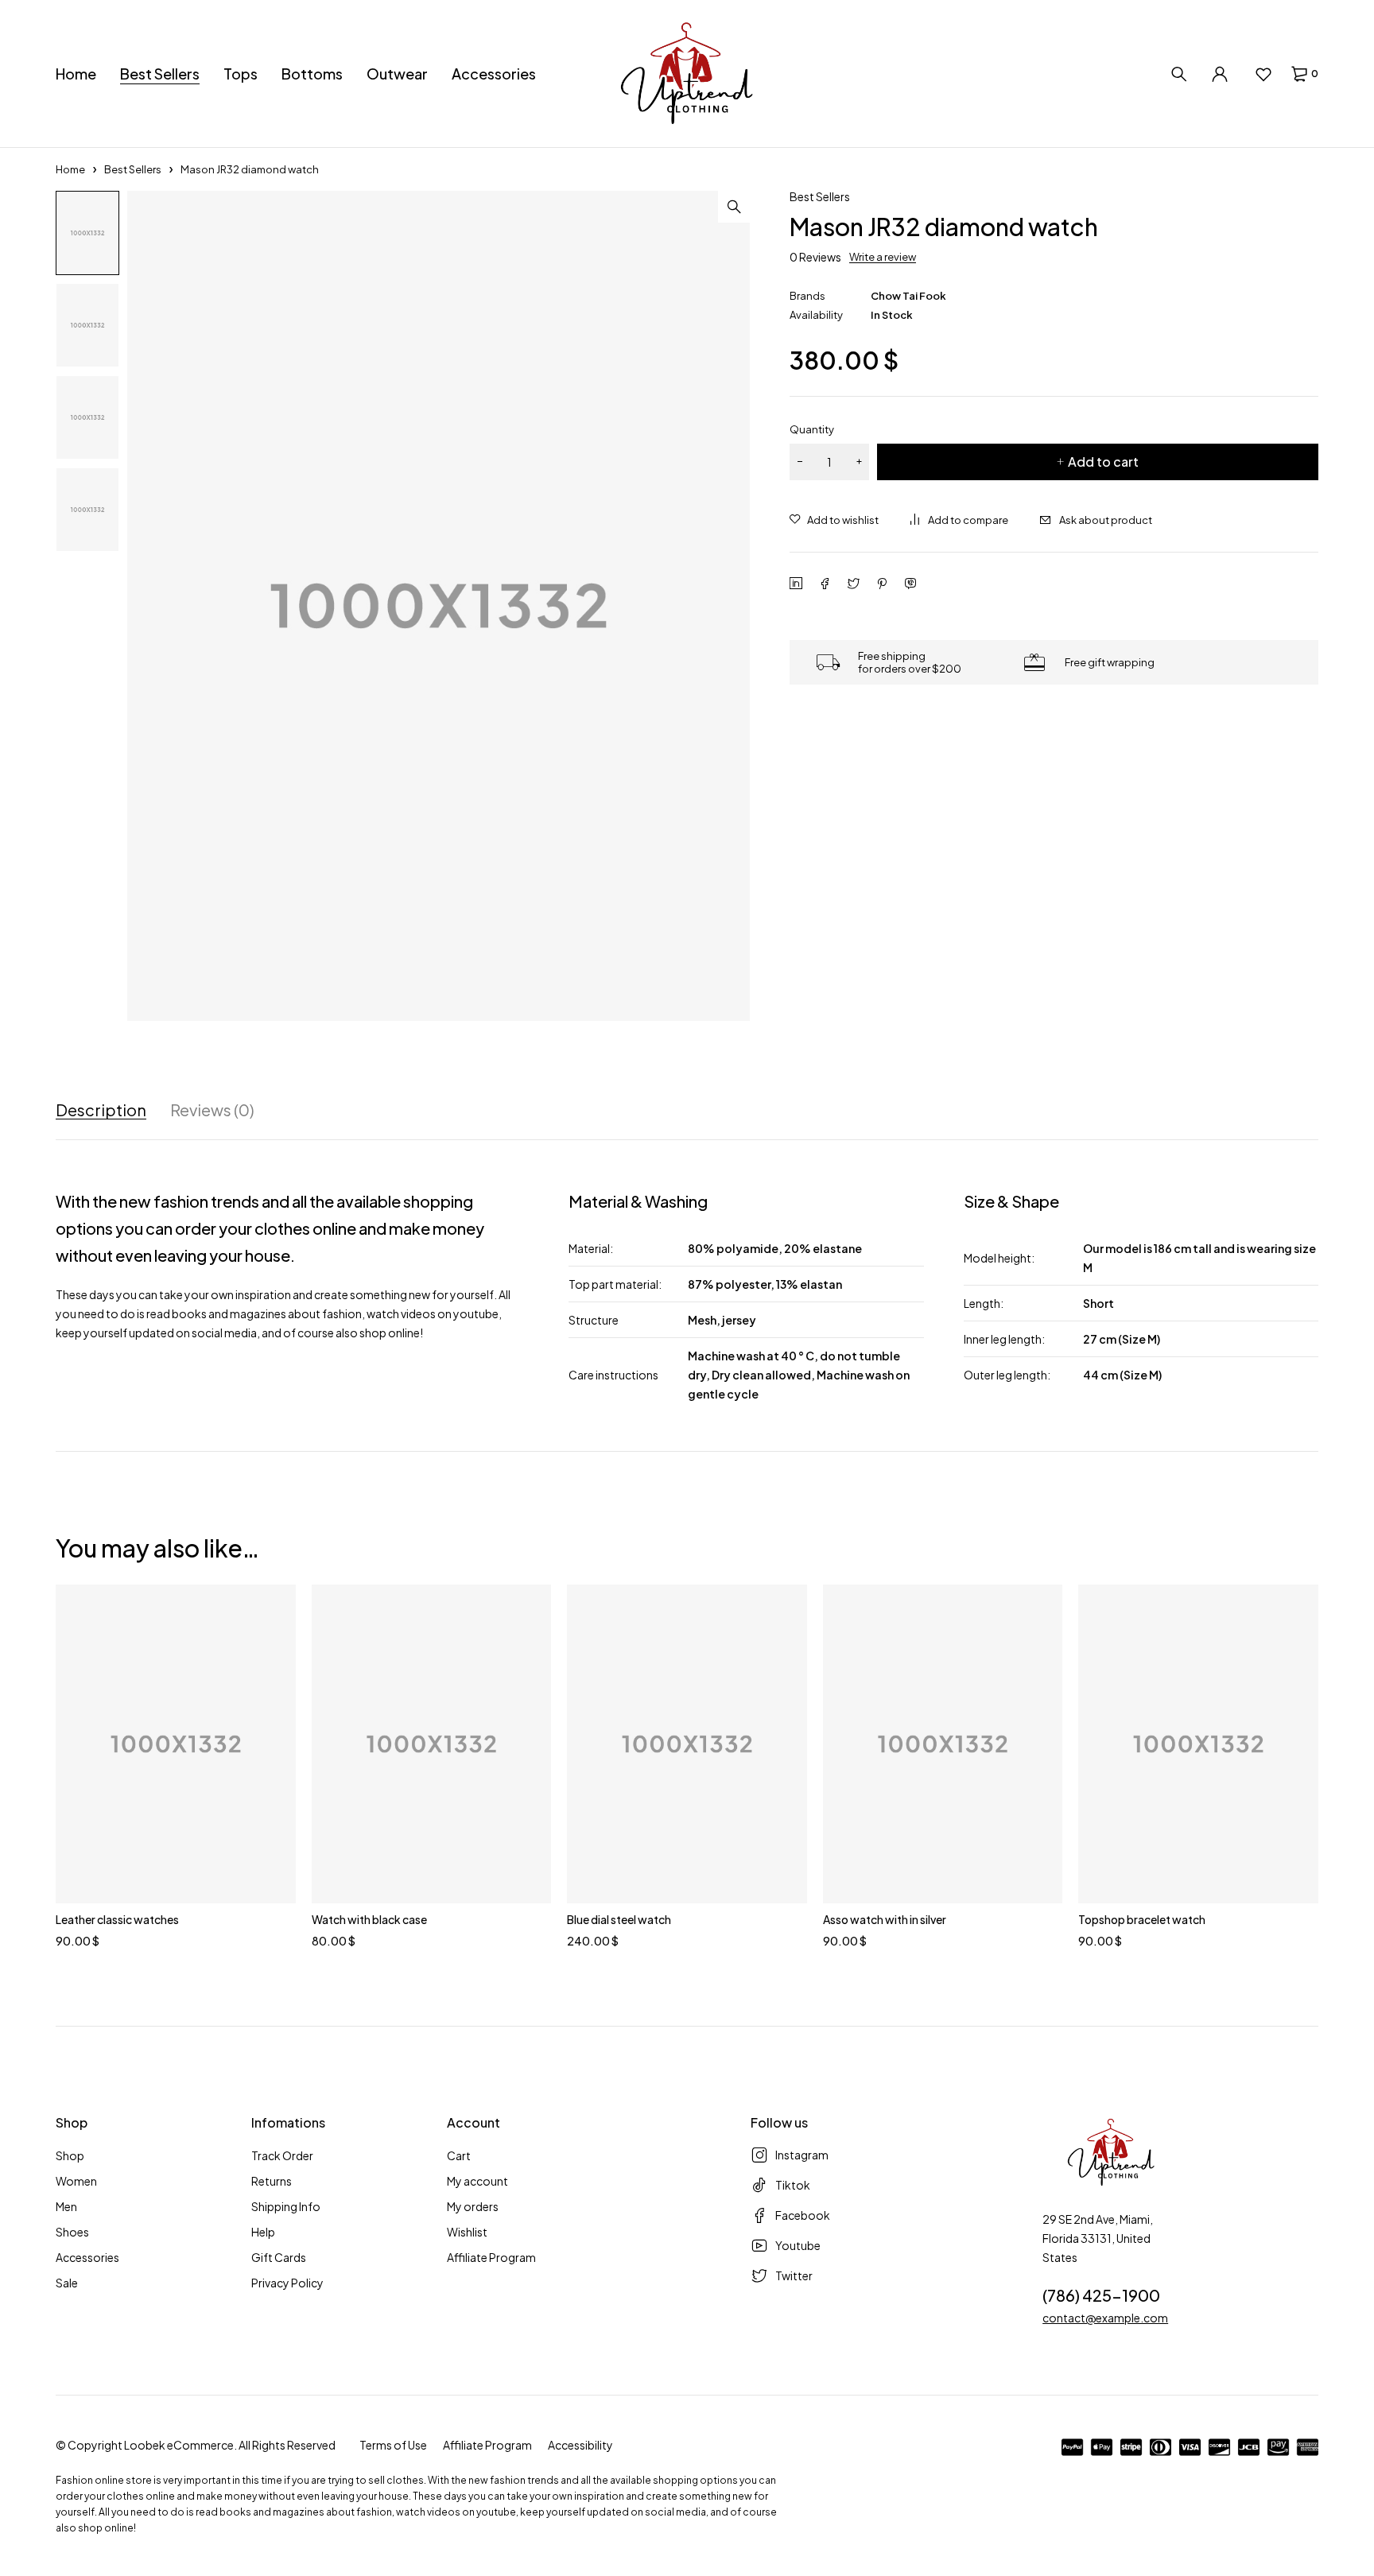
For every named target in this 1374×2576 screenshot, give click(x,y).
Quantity (812, 429)
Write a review (883, 257)
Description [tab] (101, 1110)
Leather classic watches (117, 1919)
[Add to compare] (959, 520)
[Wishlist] (1263, 74)
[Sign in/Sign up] (1220, 74)
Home (70, 169)
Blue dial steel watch (619, 1919)
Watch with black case (369, 1919)
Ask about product (1106, 520)
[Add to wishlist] (834, 520)
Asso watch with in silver (885, 1919)
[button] (734, 207)
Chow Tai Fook (908, 296)
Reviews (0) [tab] (212, 1110)
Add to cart (1103, 462)
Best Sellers (133, 169)
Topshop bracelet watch (1142, 1919)
